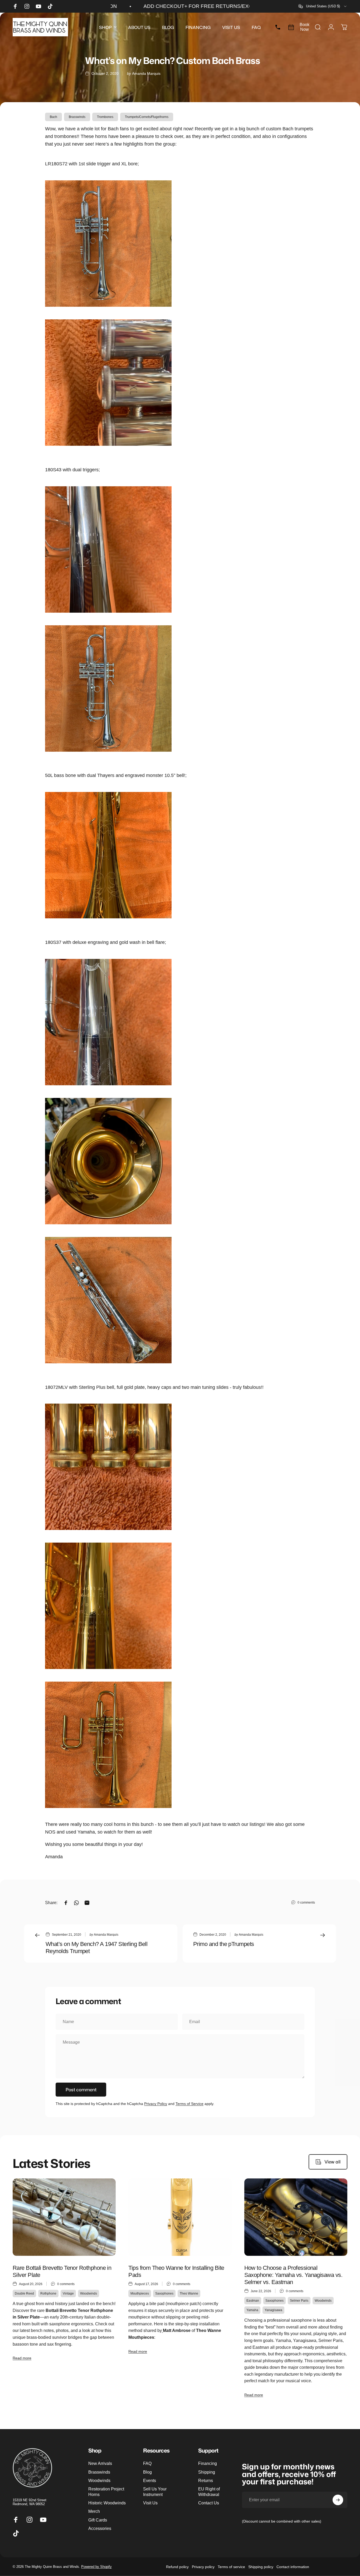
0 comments (306, 1903)
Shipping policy (261, 2567)
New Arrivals (100, 2463)
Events (150, 2480)
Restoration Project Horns (106, 2491)
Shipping (207, 2472)
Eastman (253, 2301)
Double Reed (24, 2293)
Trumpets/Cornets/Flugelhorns (147, 117)
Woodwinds (89, 2293)
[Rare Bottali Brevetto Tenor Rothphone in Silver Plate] (64, 2217)
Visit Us (150, 2503)
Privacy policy (203, 2567)
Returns (206, 2480)
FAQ (147, 2463)
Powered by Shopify (96, 2567)
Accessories (100, 2528)
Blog (147, 2472)
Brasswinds (77, 117)
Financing (208, 2463)
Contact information (293, 2567)
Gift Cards (98, 2520)
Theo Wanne (189, 2293)
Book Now (305, 27)
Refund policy (177, 2567)
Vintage (68, 2293)
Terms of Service (189, 2104)
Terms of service (231, 2567)
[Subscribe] (338, 2500)
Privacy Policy (156, 2104)
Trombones (105, 117)
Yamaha (252, 2310)
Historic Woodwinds (107, 2503)
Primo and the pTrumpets (224, 1944)
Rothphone (48, 2293)
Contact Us (209, 2503)
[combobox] (323, 6)
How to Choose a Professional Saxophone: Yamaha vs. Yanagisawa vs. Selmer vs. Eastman (293, 2275)
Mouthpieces (140, 2293)
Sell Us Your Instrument (155, 2491)
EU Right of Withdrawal (209, 2491)
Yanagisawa (273, 2310)
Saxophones (164, 2293)
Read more (22, 2358)
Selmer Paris (299, 2301)
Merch (94, 2511)
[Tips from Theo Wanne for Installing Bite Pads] (180, 2217)
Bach (53, 117)
